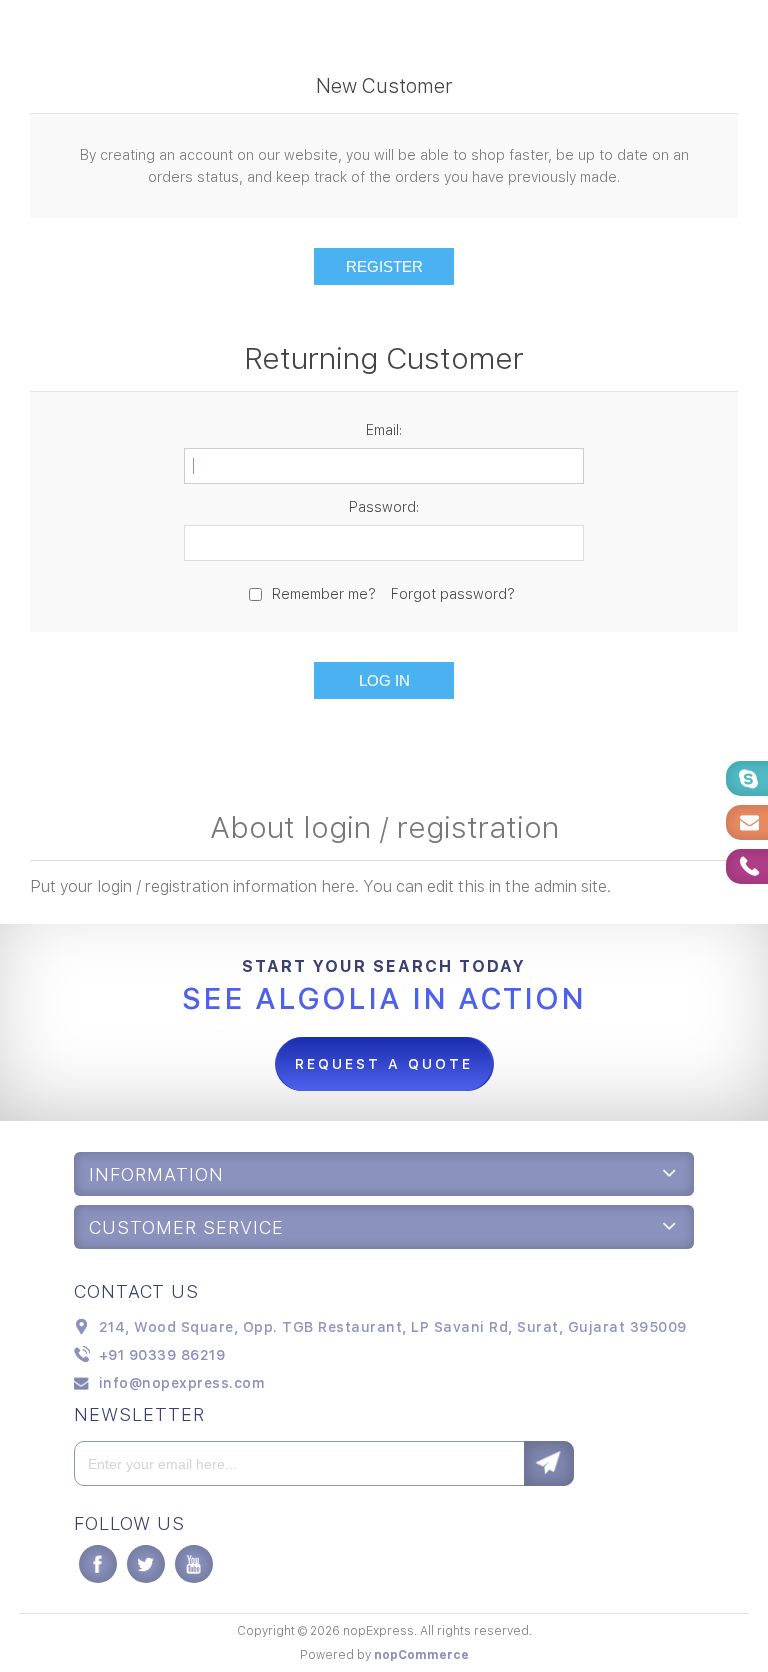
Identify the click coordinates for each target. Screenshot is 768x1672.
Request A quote (384, 1064)
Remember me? (324, 594)
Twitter (146, 1564)
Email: (384, 430)
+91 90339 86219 (162, 1355)
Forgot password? (453, 594)
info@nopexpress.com (182, 1383)
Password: (384, 507)
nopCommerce (421, 1655)
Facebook (98, 1564)
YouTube (194, 1564)
